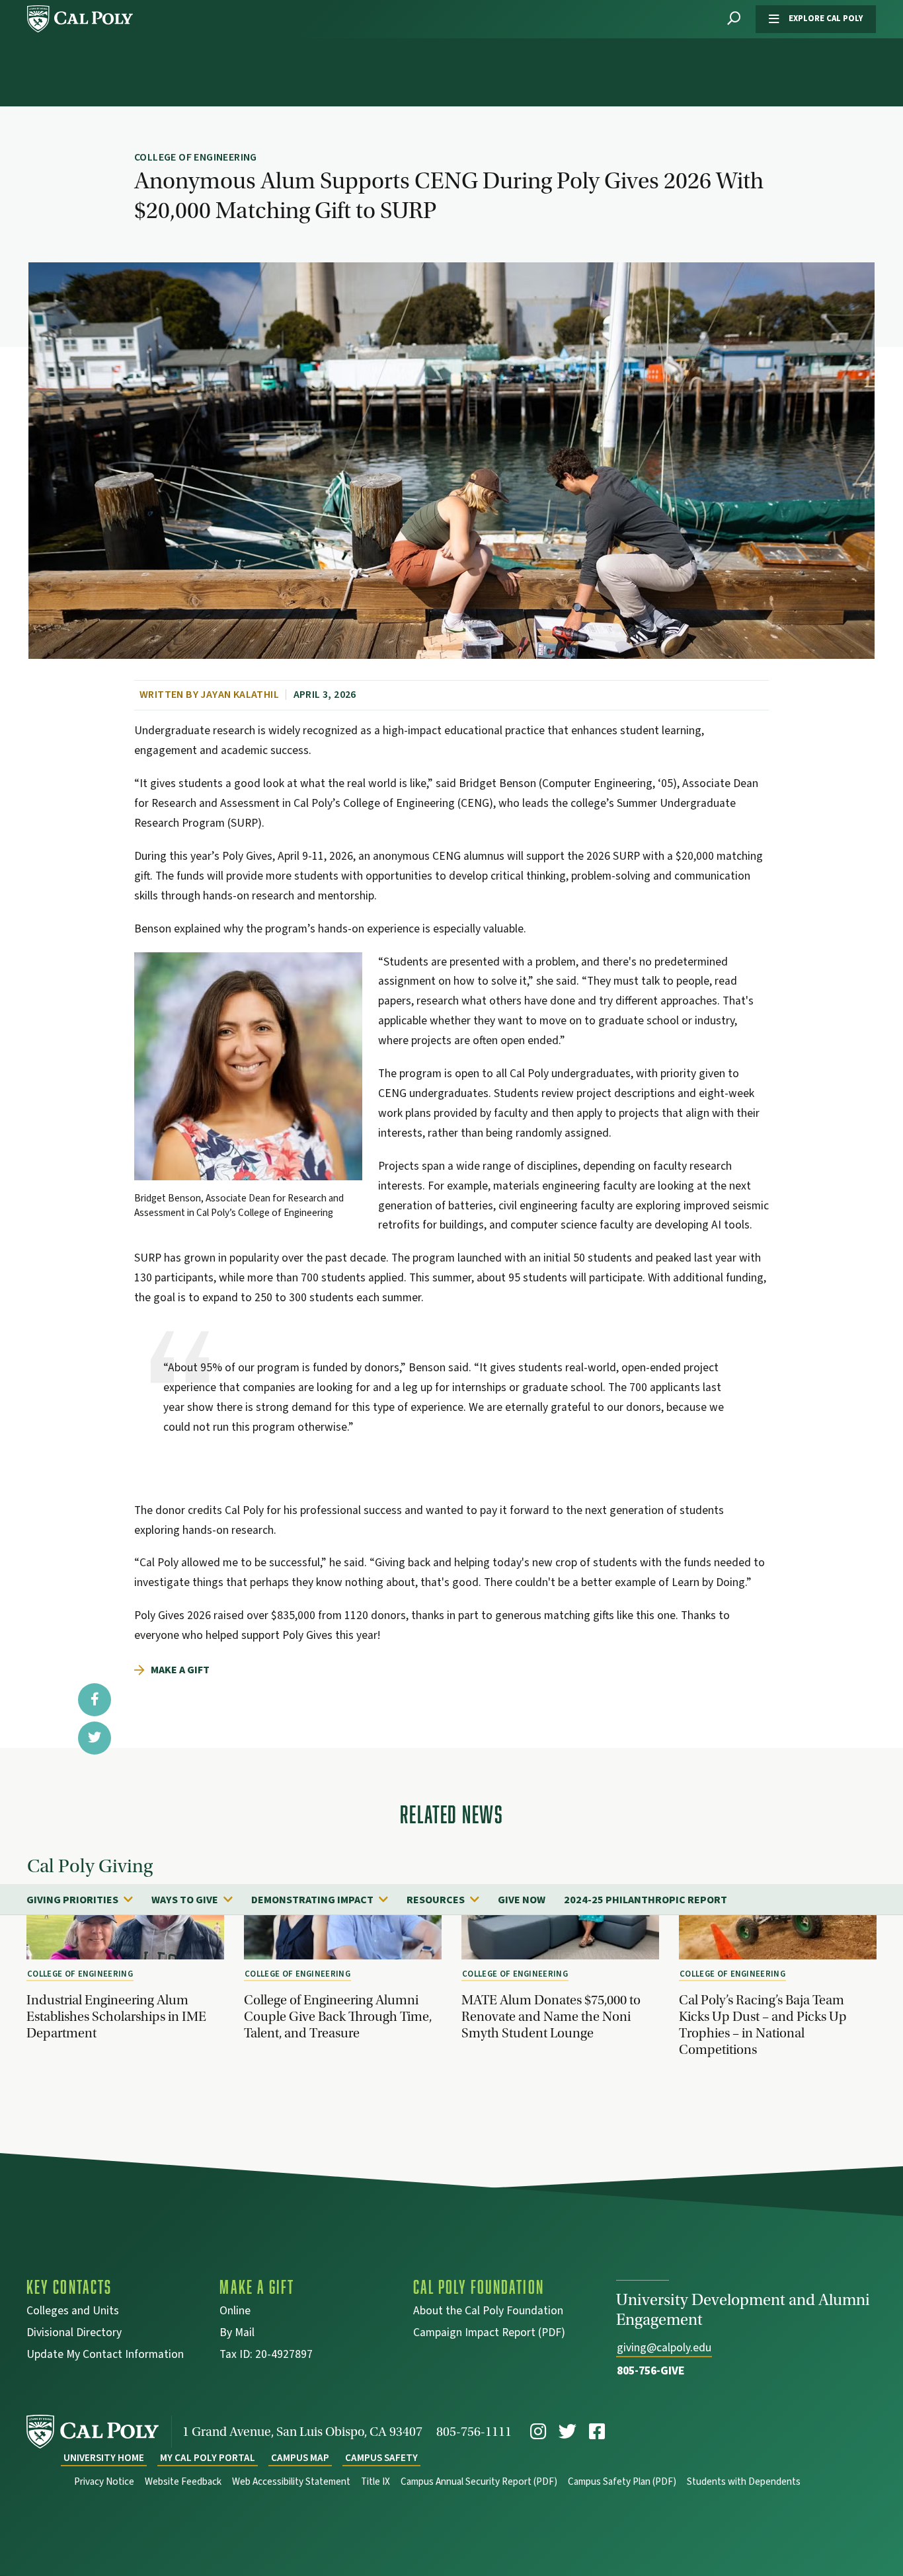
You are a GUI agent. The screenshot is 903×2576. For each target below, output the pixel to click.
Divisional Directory (74, 2334)
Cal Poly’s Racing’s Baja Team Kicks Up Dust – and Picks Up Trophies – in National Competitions (763, 2025)
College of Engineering (80, 1974)
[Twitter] (568, 2432)
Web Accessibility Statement (291, 2482)
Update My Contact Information (105, 2356)
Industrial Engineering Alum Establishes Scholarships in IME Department (116, 2016)
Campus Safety (381, 2458)
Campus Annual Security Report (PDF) (479, 2482)
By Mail (237, 2334)
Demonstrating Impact (312, 1900)
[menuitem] (86, 1899)
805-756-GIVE (651, 2371)
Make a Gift (180, 1670)
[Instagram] (538, 2432)
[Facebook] (597, 2432)
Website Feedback (183, 2482)
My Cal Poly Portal (208, 2458)
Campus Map (300, 2458)
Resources (436, 1900)
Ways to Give (185, 1900)
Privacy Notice (104, 2482)
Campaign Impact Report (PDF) (489, 2334)
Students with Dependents (744, 2482)
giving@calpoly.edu (664, 2348)
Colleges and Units (73, 2312)
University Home (104, 2458)
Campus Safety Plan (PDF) (622, 2482)
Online (235, 2312)
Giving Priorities (72, 1900)
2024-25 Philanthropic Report (646, 1900)
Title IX (375, 2482)
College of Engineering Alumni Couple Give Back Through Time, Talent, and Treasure (338, 2016)
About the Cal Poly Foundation (488, 2312)
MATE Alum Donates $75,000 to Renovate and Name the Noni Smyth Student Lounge (551, 2016)
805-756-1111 (474, 2432)
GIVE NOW (522, 1900)
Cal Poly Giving (90, 1867)
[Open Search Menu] (734, 19)
